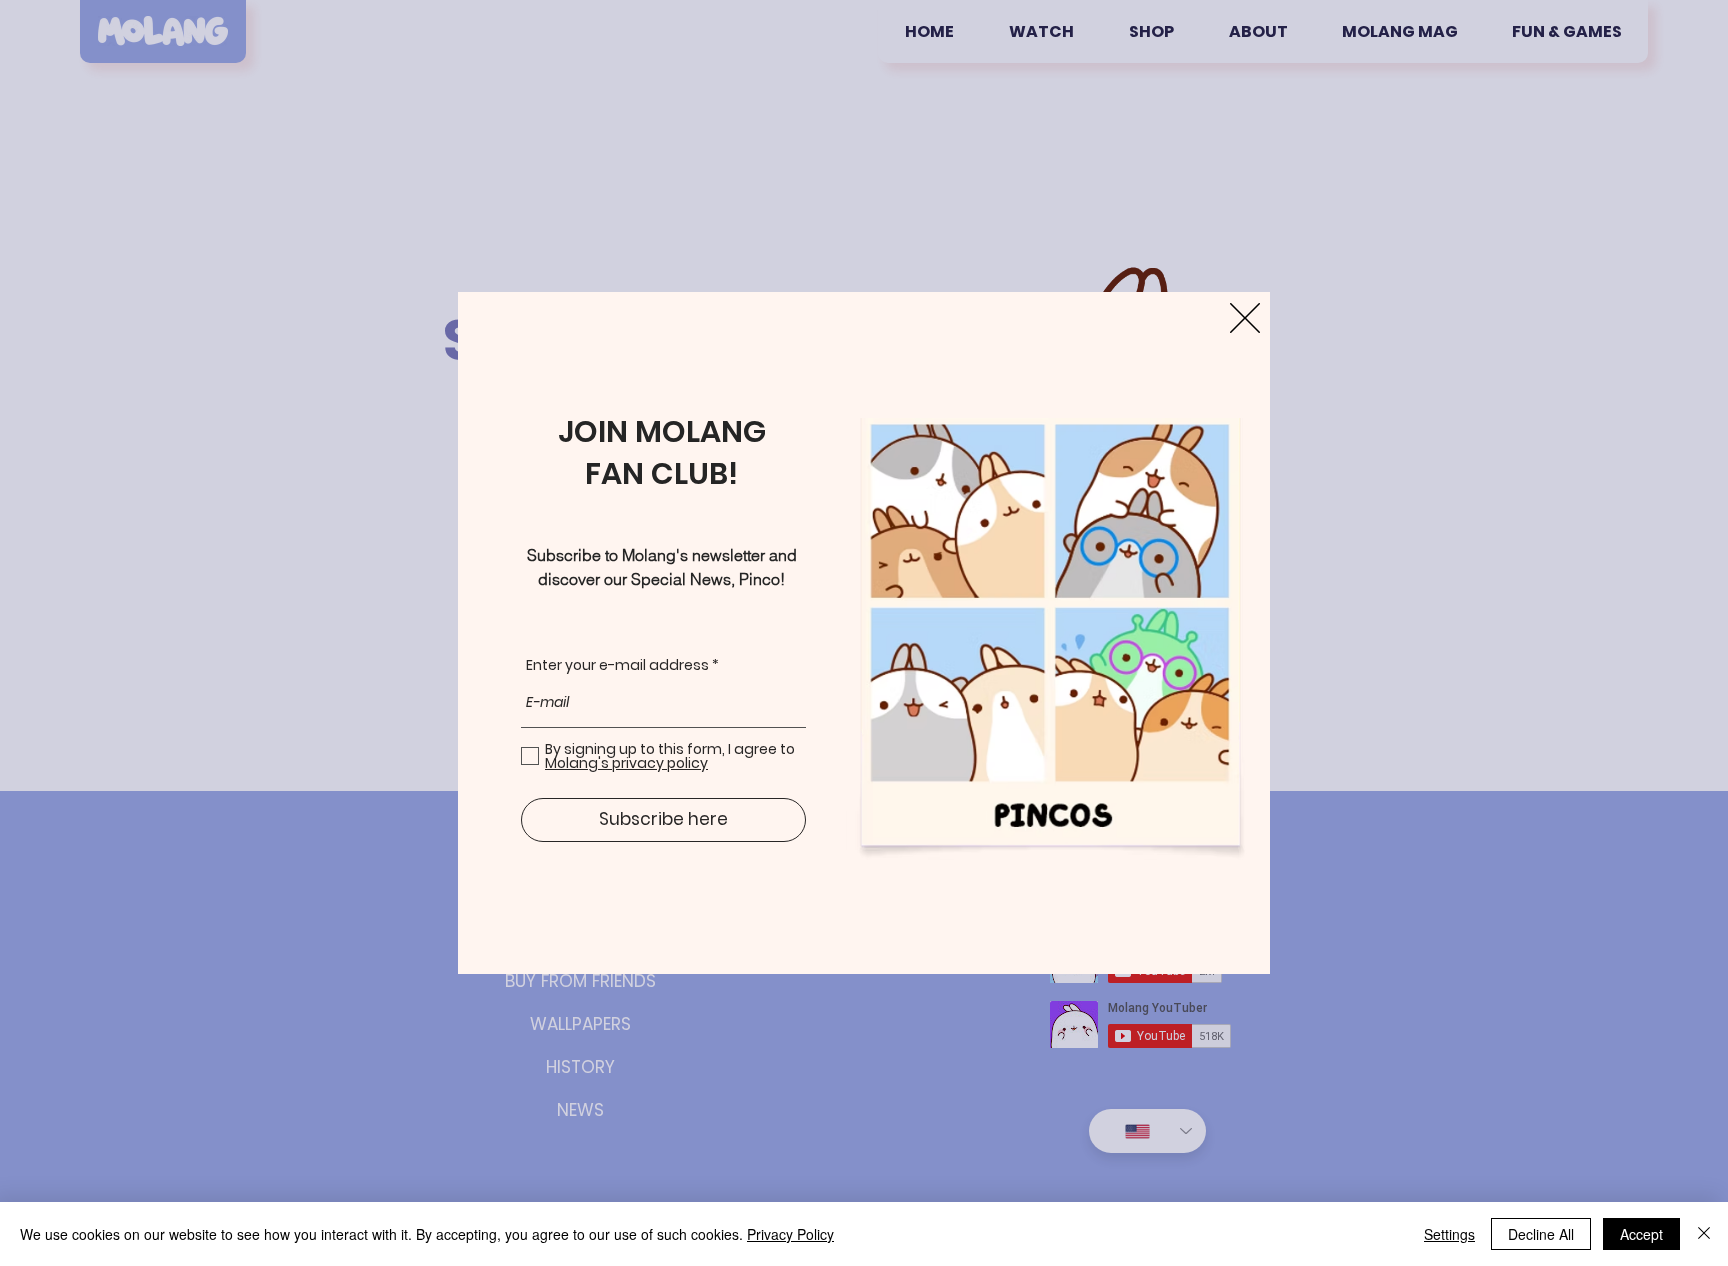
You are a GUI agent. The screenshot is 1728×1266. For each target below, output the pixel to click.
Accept (1641, 1234)
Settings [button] (1449, 1234)
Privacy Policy (790, 1234)
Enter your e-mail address (617, 665)
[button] (1245, 318)
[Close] (1704, 1234)
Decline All (1541, 1234)
